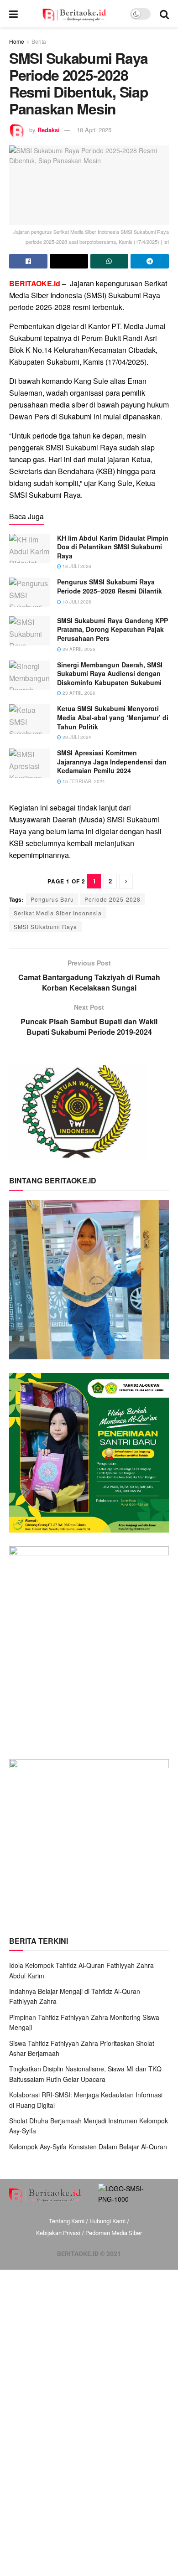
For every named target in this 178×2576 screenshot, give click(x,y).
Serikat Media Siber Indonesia (58, 913)
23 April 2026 (78, 693)
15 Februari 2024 (83, 781)
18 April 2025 (94, 130)
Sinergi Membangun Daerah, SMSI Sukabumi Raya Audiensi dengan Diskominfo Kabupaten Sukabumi (110, 674)
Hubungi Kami (107, 2221)
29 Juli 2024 (76, 737)
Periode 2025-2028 (113, 899)
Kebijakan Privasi (58, 2233)
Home (17, 41)
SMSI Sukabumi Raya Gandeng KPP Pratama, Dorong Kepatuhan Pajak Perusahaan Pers (113, 629)
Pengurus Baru (52, 899)
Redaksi (49, 130)
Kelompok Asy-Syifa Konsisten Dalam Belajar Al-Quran (88, 2147)
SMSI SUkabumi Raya (45, 927)
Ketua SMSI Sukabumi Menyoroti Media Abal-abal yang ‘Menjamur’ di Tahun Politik (113, 717)
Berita (39, 41)
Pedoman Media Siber (114, 2233)
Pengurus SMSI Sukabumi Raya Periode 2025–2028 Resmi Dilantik (110, 586)
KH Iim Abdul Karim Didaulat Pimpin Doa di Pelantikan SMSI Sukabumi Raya (113, 547)
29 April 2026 (78, 649)
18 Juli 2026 (76, 566)
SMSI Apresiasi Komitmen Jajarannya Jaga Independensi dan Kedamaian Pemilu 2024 (112, 761)
